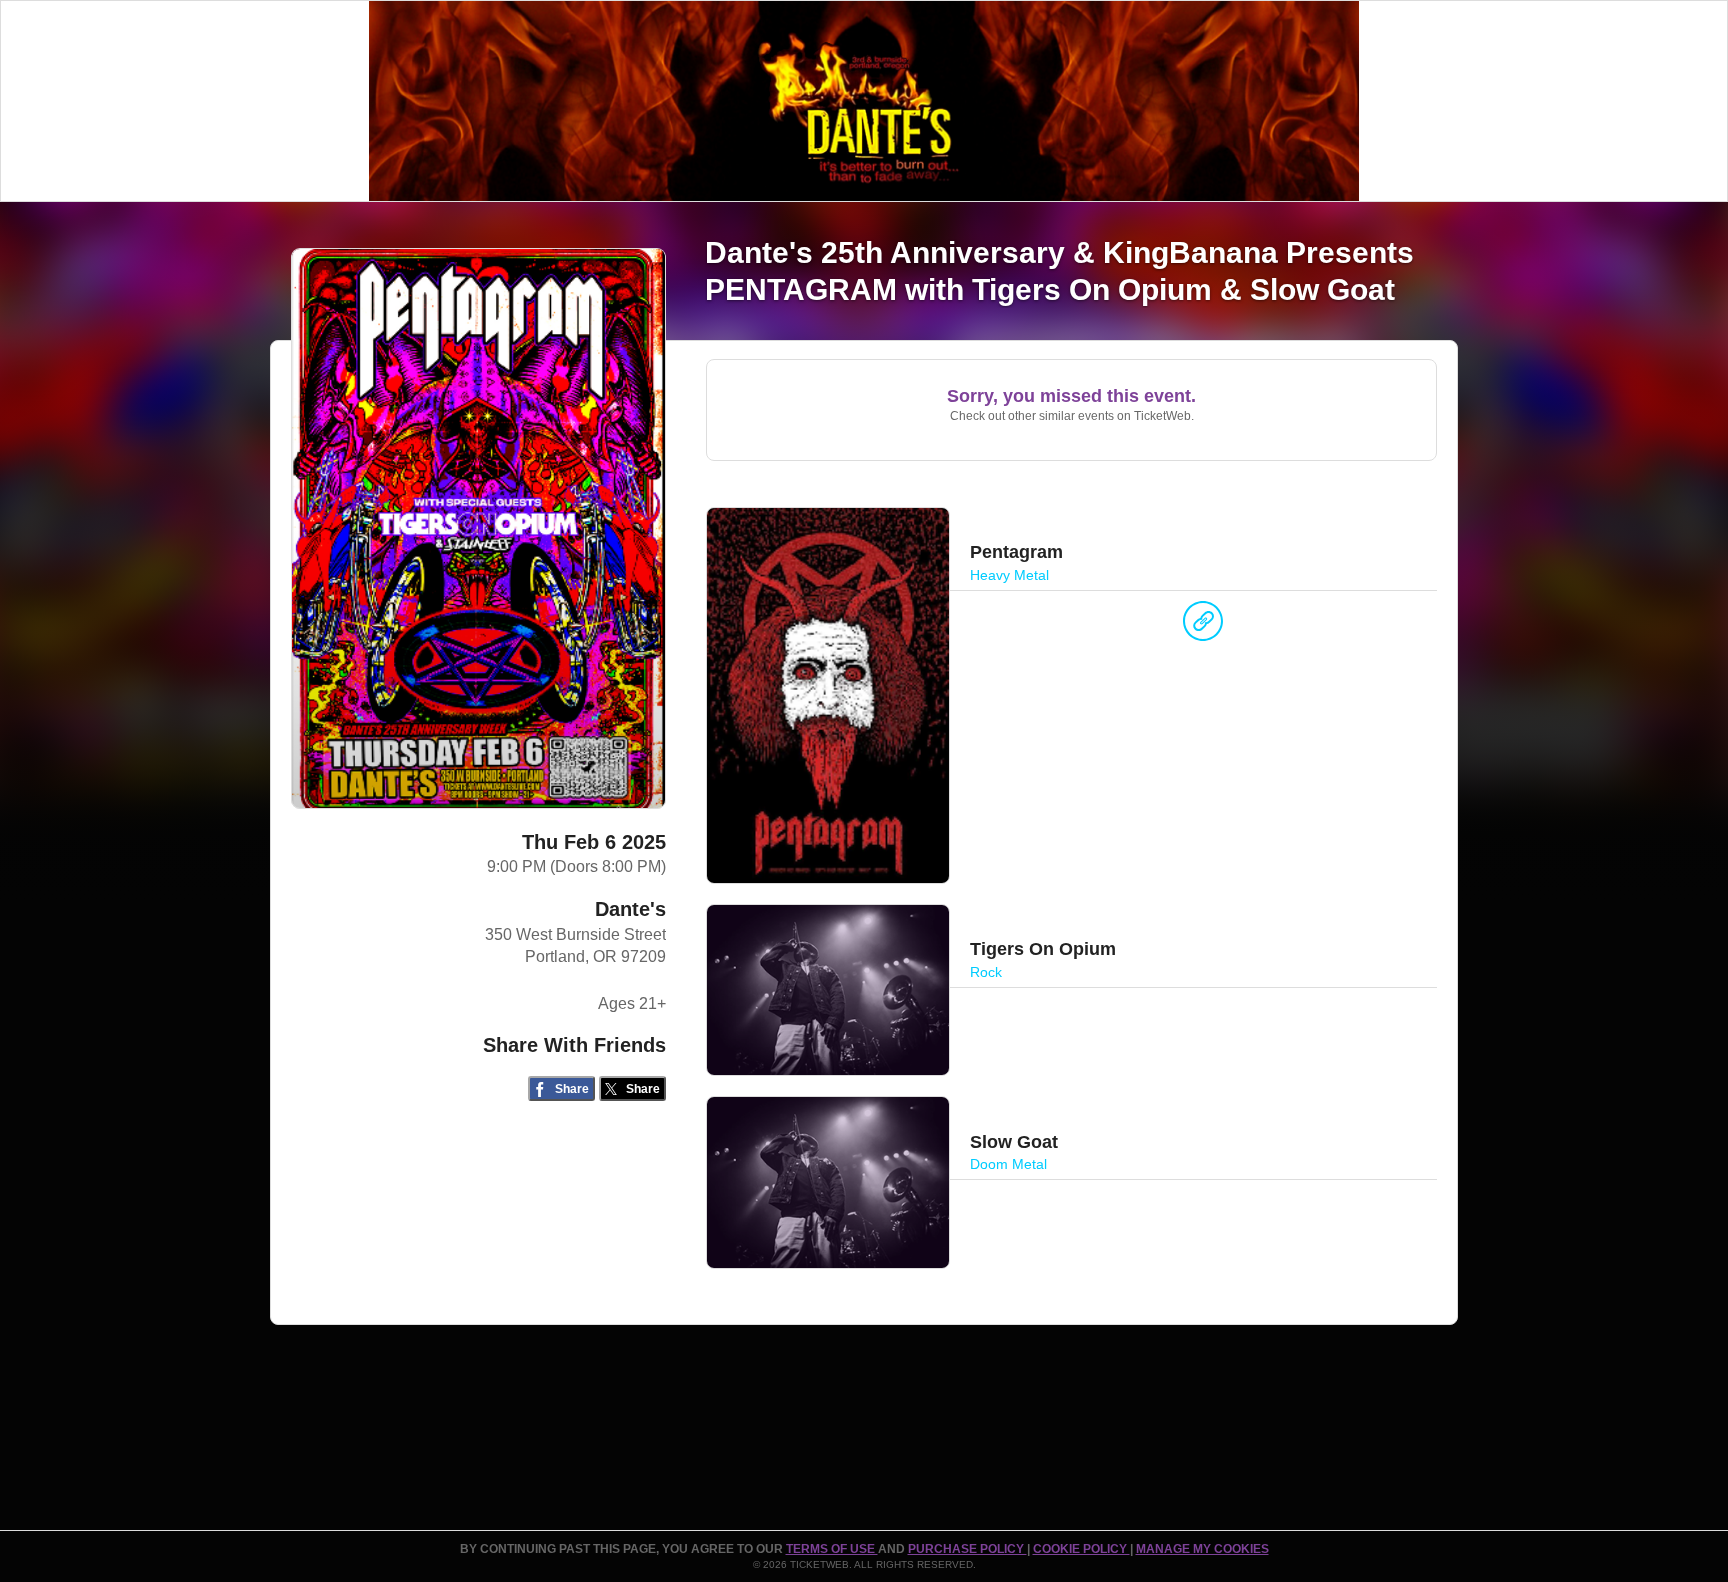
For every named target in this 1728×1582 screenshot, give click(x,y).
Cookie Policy (1081, 1549)
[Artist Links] (1203, 626)
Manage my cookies (1202, 1549)
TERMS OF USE (832, 1549)
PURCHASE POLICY (967, 1549)
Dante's (630, 909)
